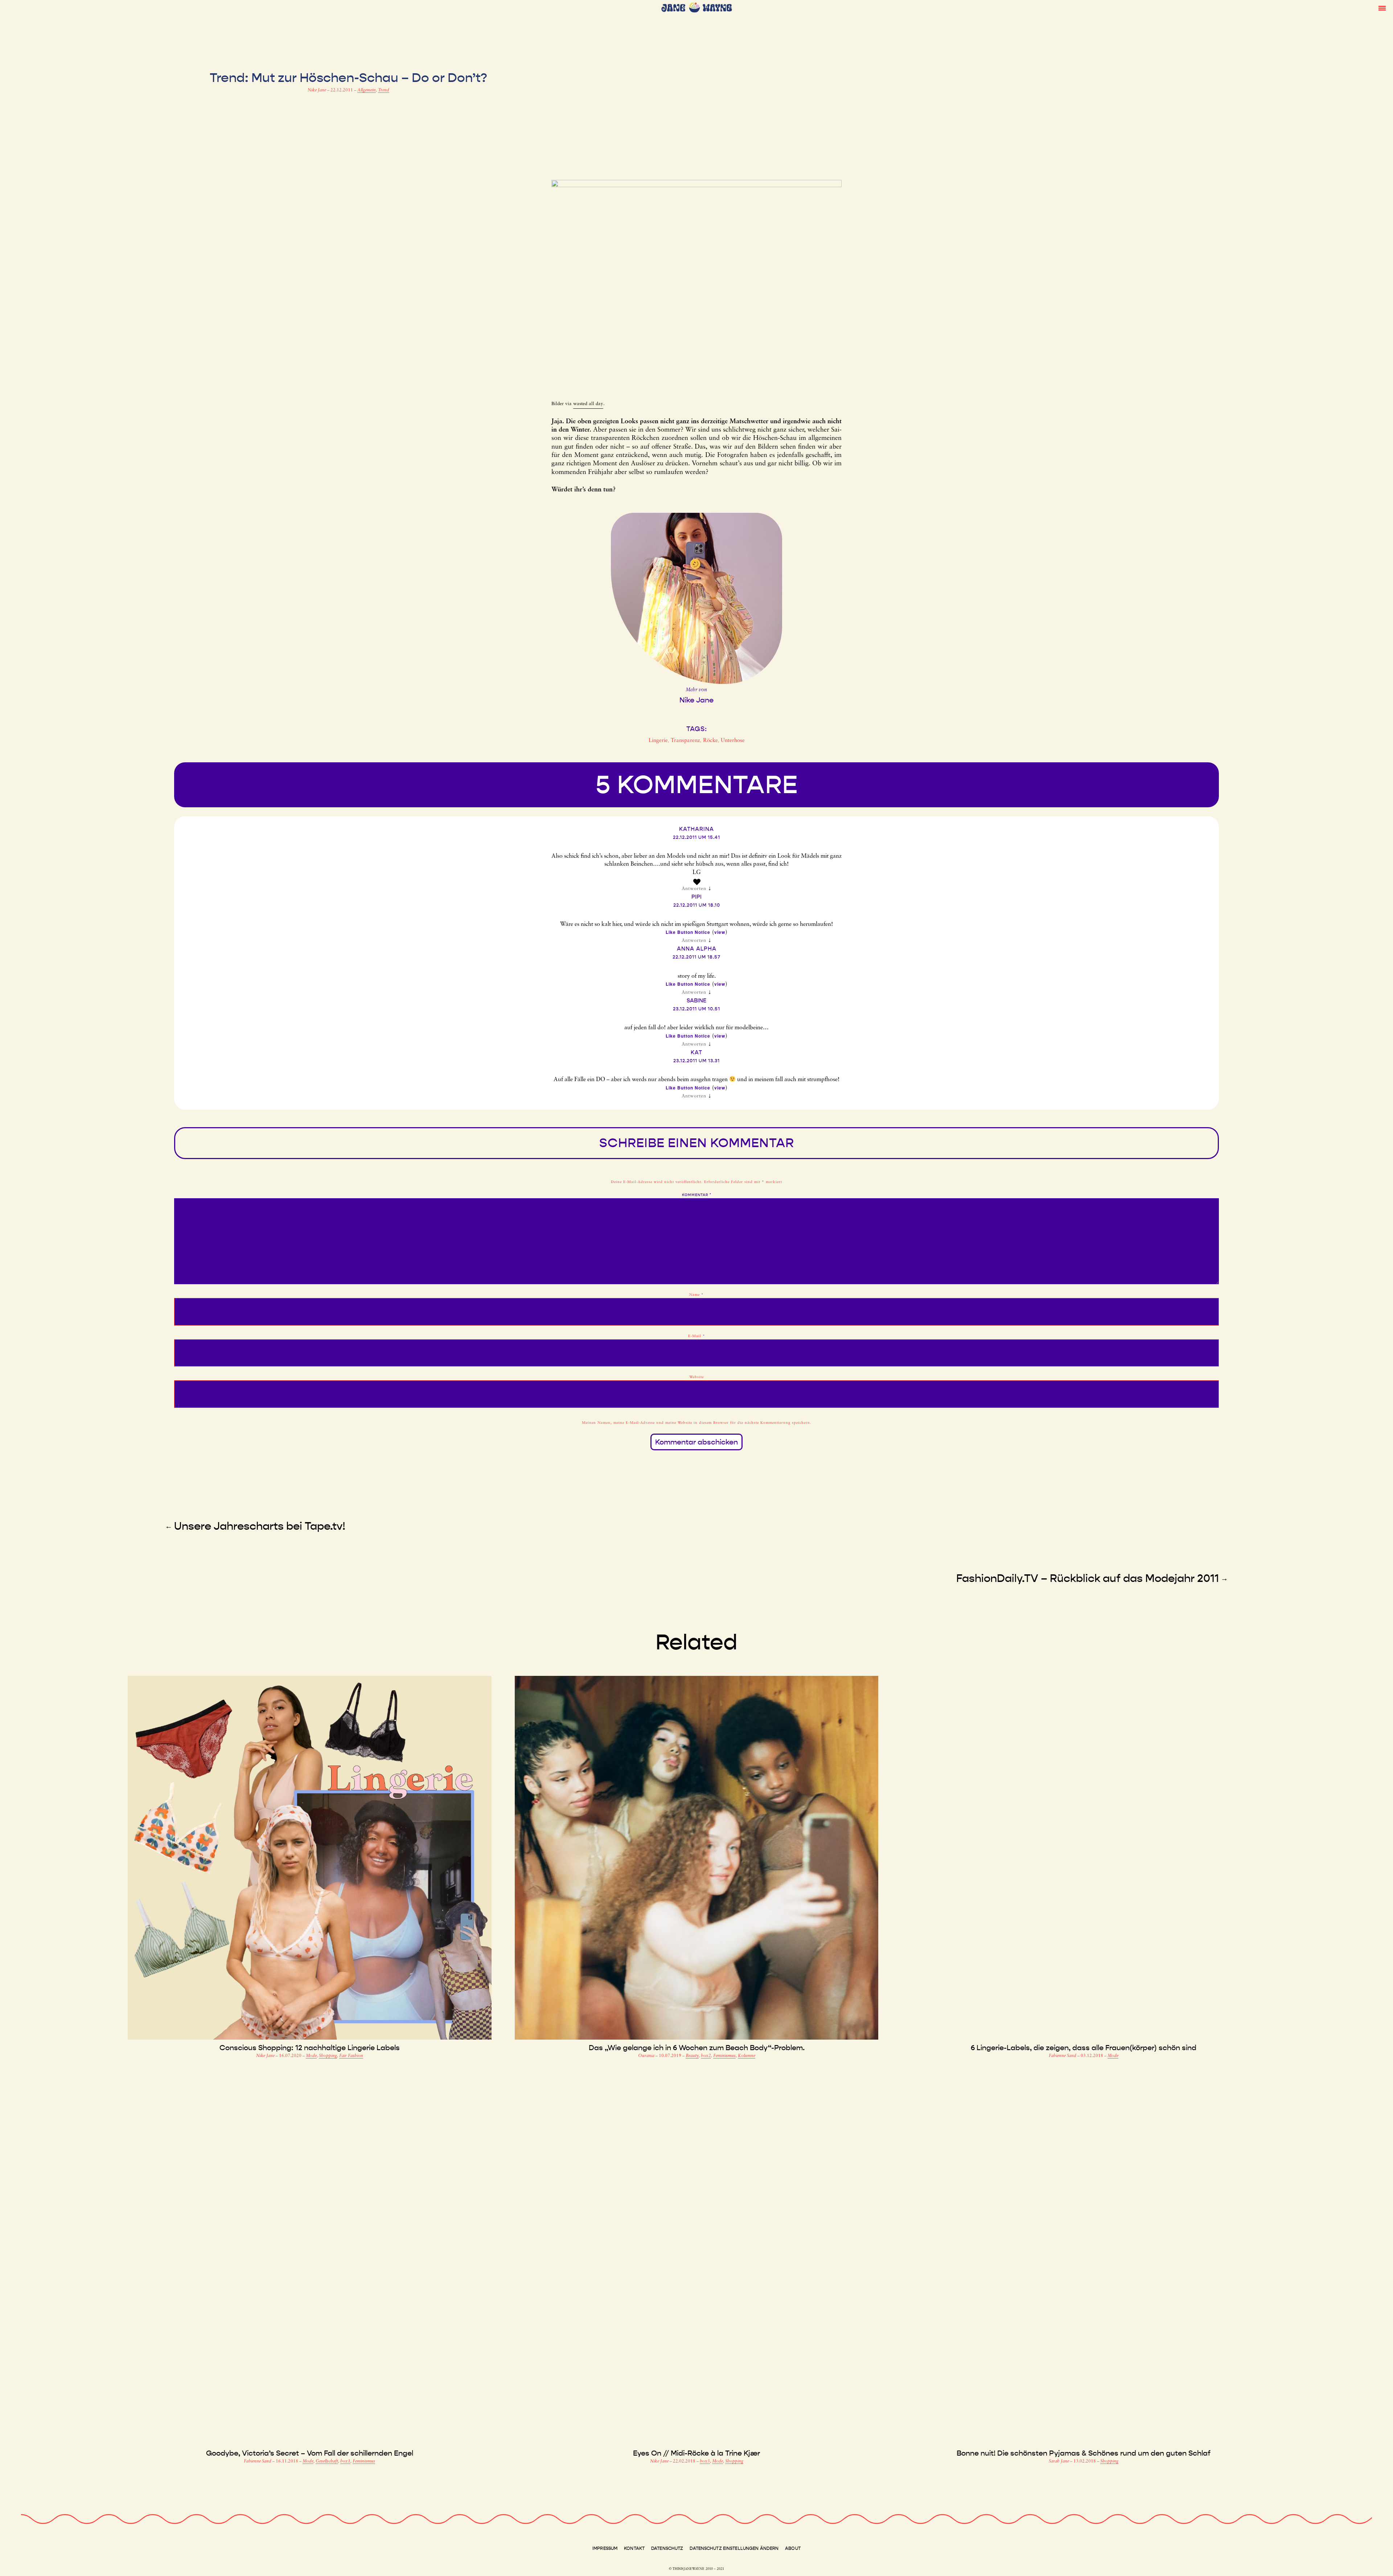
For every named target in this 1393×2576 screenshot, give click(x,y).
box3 (705, 2461)
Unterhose (733, 741)
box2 (706, 2056)
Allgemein (367, 90)
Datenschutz (667, 2548)
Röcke (710, 741)
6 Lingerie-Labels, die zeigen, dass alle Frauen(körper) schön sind (1084, 2048)
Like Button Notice (688, 932)
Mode (311, 2056)
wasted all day (588, 404)
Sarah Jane (1059, 2461)
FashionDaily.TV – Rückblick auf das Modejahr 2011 (1088, 1578)
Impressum (605, 2548)
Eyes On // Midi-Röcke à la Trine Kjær (696, 2453)
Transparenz (685, 741)
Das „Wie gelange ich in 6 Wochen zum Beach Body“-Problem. (697, 2048)
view (720, 932)
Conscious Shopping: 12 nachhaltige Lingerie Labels (310, 2048)
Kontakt (634, 2548)
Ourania (647, 2056)
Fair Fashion (351, 2056)
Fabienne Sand (1063, 2056)
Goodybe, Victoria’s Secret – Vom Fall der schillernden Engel (310, 2453)
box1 (345, 2461)
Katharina (696, 829)
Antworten (694, 889)
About (793, 2548)
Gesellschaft (327, 2461)
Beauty (692, 2056)
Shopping (328, 2056)
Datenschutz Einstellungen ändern (734, 2548)
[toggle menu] (1382, 8)
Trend (384, 90)
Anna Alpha (697, 949)
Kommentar (697, 1195)
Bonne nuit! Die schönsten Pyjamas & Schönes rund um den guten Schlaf (1084, 2453)
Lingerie (658, 741)
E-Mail (697, 1336)
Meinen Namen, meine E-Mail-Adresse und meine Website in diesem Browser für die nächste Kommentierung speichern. (697, 1423)
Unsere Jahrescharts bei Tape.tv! (260, 1526)
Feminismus (724, 2056)
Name (696, 1295)
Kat (696, 1052)
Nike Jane (317, 90)
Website (696, 1377)
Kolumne (747, 2056)
